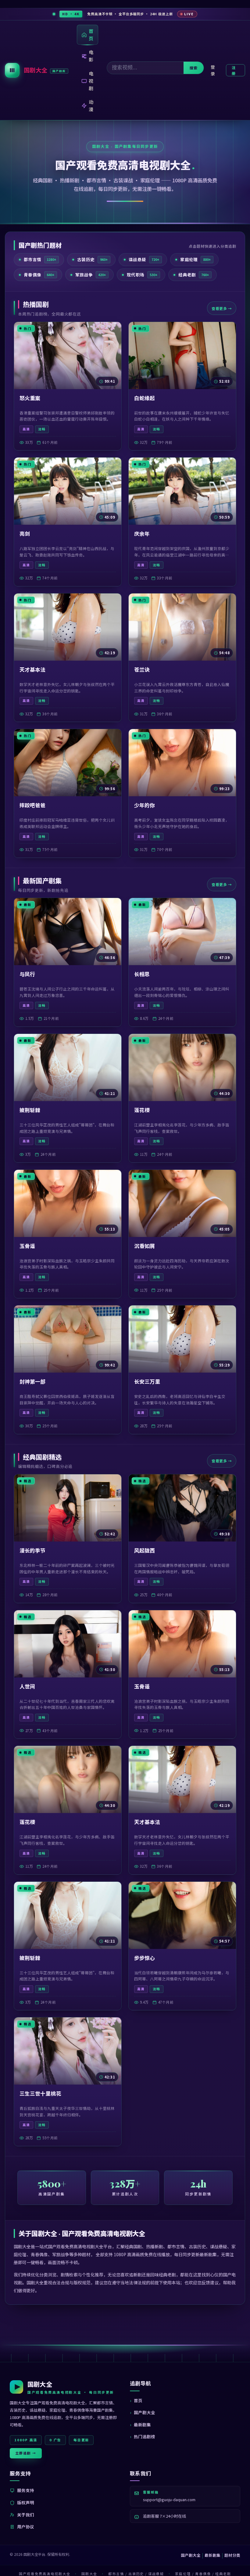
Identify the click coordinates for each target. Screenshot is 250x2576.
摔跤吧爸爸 (32, 805)
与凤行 (27, 974)
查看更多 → (222, 308)
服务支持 (26, 2490)
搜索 (194, 68)
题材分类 (232, 2555)
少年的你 (145, 805)
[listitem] (39, 260)
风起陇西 (145, 1550)
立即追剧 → (26, 2453)
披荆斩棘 (30, 1110)
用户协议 (26, 2527)
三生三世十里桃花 (40, 2093)
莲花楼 (142, 1110)
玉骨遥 (27, 1246)
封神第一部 (32, 1381)
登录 (213, 70)
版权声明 (26, 2502)
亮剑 (25, 534)
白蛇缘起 (145, 398)
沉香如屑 (145, 1246)
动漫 (91, 106)
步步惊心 (145, 1958)
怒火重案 (30, 398)
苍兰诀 (142, 670)
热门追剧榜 (145, 2436)
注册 (234, 70)
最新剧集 (142, 2425)
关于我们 (26, 2515)
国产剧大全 (145, 2412)
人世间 (27, 1686)
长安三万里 (147, 1381)
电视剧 (91, 81)
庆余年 (142, 534)
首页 (91, 35)
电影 (91, 56)
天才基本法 (32, 670)
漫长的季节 (32, 1550)
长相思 (142, 974)
